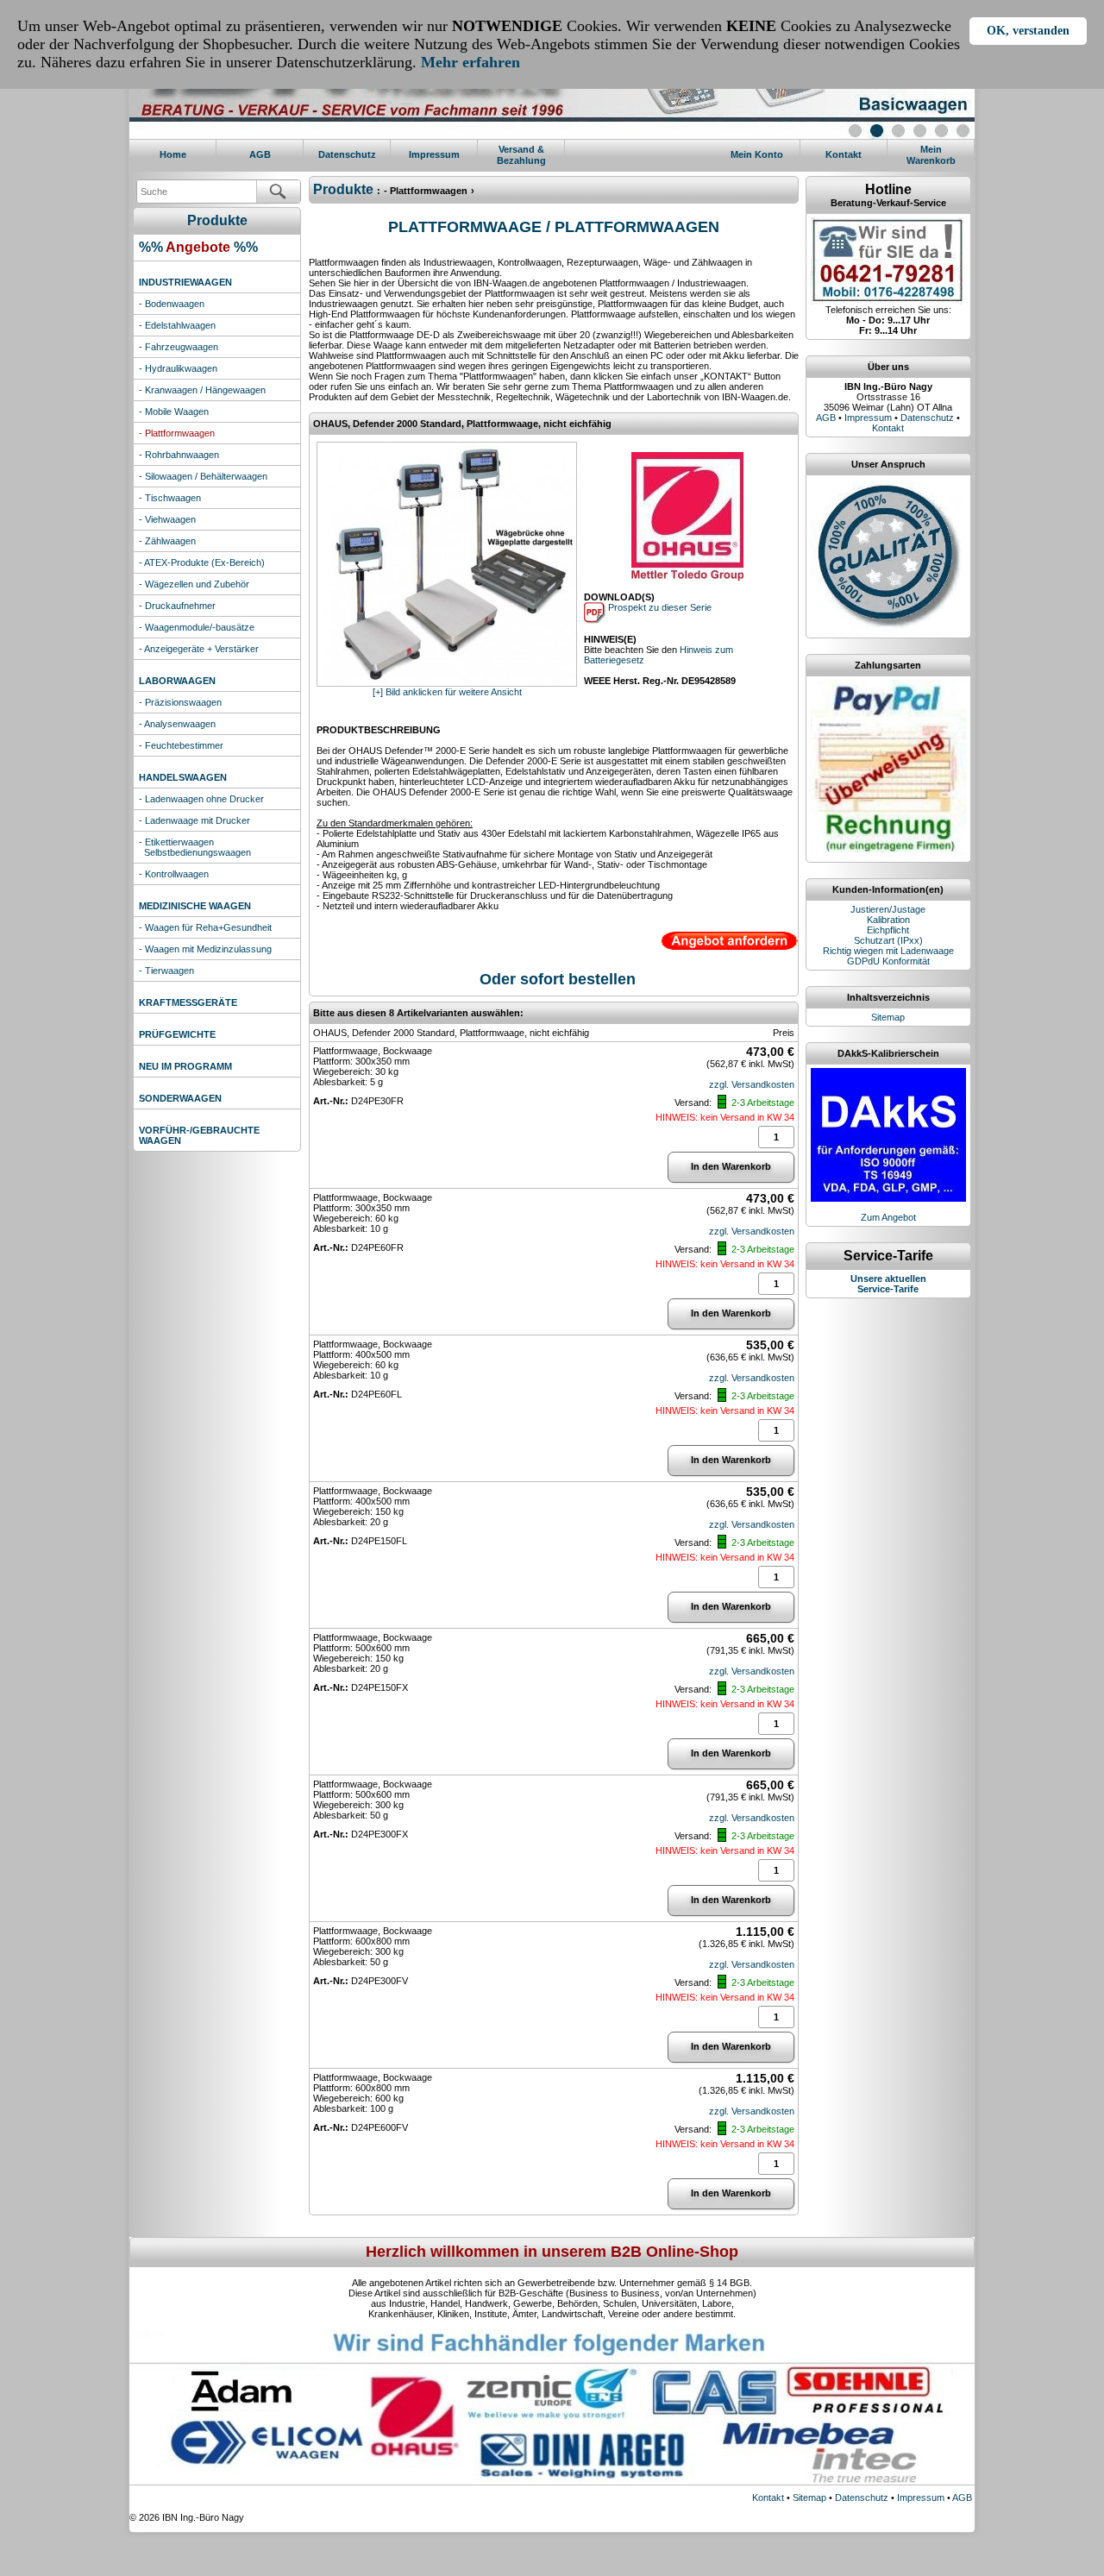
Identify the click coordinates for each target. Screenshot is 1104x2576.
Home (173, 154)
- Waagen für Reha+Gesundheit (205, 927)
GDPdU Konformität (888, 961)
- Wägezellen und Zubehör (194, 584)
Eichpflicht (888, 930)
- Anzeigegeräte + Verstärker (199, 649)
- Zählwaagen (167, 541)
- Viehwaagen (167, 519)
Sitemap (888, 1017)
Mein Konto (757, 154)
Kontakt (844, 154)
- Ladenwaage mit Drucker (194, 820)
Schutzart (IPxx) (888, 940)
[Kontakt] (888, 223)
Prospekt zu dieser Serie (659, 607)
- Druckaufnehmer (177, 606)
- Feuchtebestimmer (181, 745)
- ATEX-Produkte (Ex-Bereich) (202, 562)
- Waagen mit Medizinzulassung (205, 949)
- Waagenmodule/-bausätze (197, 627)
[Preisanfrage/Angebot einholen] (730, 936)
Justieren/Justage (888, 909)
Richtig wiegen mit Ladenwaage (888, 951)
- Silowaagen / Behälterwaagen (203, 476)
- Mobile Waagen (174, 412)
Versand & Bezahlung (521, 155)
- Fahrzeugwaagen (179, 347)
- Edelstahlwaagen (177, 325)
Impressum (434, 154)
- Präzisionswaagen (180, 702)
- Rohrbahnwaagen (179, 455)
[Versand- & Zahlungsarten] (888, 685)
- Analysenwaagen (177, 724)
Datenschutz (347, 154)
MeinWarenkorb (931, 155)
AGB (260, 154)
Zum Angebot (888, 1217)
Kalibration (888, 920)
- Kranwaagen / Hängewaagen (202, 390)
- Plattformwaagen (177, 433)
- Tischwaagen (170, 498)
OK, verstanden (1028, 31)
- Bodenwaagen (172, 304)
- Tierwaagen (166, 971)
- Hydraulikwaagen (178, 368)
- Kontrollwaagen (174, 874)
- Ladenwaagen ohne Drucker (201, 799)
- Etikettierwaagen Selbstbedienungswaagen (195, 847)
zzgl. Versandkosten (752, 1084)
